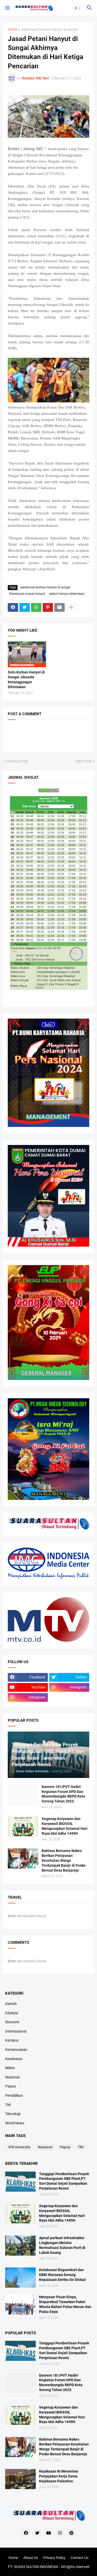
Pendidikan (14, 2095)
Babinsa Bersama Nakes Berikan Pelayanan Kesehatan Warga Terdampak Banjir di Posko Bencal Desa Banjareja (64, 1860)
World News (15, 2123)
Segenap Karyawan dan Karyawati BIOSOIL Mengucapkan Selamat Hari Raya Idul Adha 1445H (65, 1826)
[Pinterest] (48, 607)
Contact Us (80, 2558)
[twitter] (37, 2533)
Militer (10, 2068)
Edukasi (12, 2013)
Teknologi (13, 2114)
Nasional (12, 2077)
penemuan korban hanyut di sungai (50, 30)
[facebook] (26, 2533)
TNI (8, 2105)
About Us (31, 2558)
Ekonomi (12, 2022)
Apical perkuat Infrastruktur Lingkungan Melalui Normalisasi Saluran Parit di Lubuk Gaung (62, 2245)
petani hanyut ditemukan (67, 594)
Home (13, 30)
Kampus (12, 2040)
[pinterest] (71, 2533)
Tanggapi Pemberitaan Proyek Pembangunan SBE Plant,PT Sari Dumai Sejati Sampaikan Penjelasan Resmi (64, 2181)
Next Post (83, 761)
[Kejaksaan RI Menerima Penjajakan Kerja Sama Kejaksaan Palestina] (20, 2479)
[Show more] (71, 607)
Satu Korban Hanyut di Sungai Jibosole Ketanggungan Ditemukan (26, 680)
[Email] (59, 607)
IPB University (19, 2147)
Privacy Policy (54, 2558)
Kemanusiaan (16, 2050)
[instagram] (60, 2533)
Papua (10, 2086)
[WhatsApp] (36, 607)
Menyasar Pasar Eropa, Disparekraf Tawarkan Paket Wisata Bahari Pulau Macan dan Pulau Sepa (65, 2304)
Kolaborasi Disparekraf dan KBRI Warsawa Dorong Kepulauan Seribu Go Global (62, 2275)
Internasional (16, 2031)
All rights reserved (75, 2567)
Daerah (11, 2004)
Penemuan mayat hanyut (27, 594)
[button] (7, 8)
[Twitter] (25, 607)
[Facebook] (13, 607)
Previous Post (17, 761)
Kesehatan (14, 2059)
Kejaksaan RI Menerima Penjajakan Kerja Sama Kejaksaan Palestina (59, 2476)
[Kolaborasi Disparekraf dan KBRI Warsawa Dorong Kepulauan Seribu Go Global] (20, 2278)
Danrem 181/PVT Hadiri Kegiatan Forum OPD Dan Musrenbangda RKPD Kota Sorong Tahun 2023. (63, 1794)
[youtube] (49, 2533)
